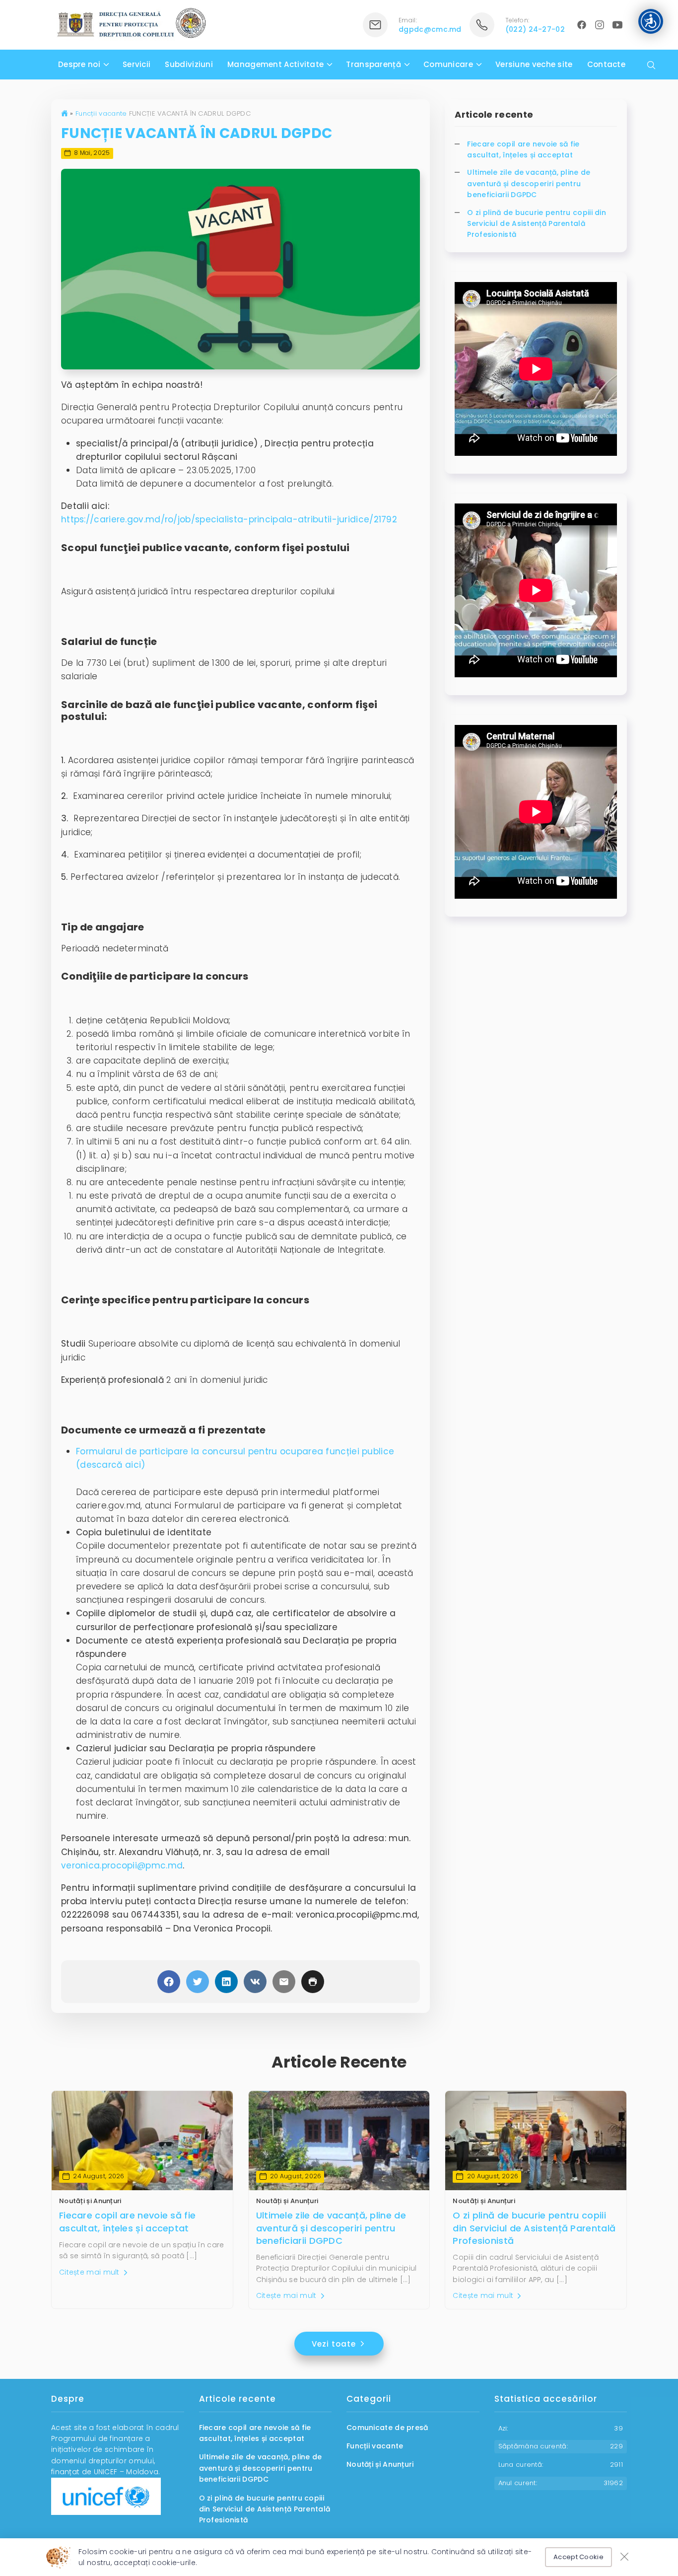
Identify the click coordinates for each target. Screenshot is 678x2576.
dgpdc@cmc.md (430, 29)
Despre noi (79, 64)
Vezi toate (335, 2344)
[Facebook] (169, 1982)
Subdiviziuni (189, 64)
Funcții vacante (101, 113)
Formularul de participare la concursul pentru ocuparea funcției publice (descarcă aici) (235, 1458)
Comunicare (448, 64)
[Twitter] (198, 1982)
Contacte (606, 64)
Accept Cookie (578, 2557)
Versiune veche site (534, 64)
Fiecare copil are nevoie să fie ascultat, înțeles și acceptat (523, 149)
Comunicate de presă (387, 2428)
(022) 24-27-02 (535, 29)
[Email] (284, 1982)
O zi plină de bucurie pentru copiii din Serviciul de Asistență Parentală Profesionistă (537, 224)
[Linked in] (226, 1982)
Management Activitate (275, 64)
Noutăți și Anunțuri (90, 2201)
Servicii (136, 64)
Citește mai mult (90, 2272)
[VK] (255, 1982)
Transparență (373, 64)
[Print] (313, 1982)
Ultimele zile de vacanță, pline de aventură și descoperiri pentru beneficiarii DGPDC (529, 183)
